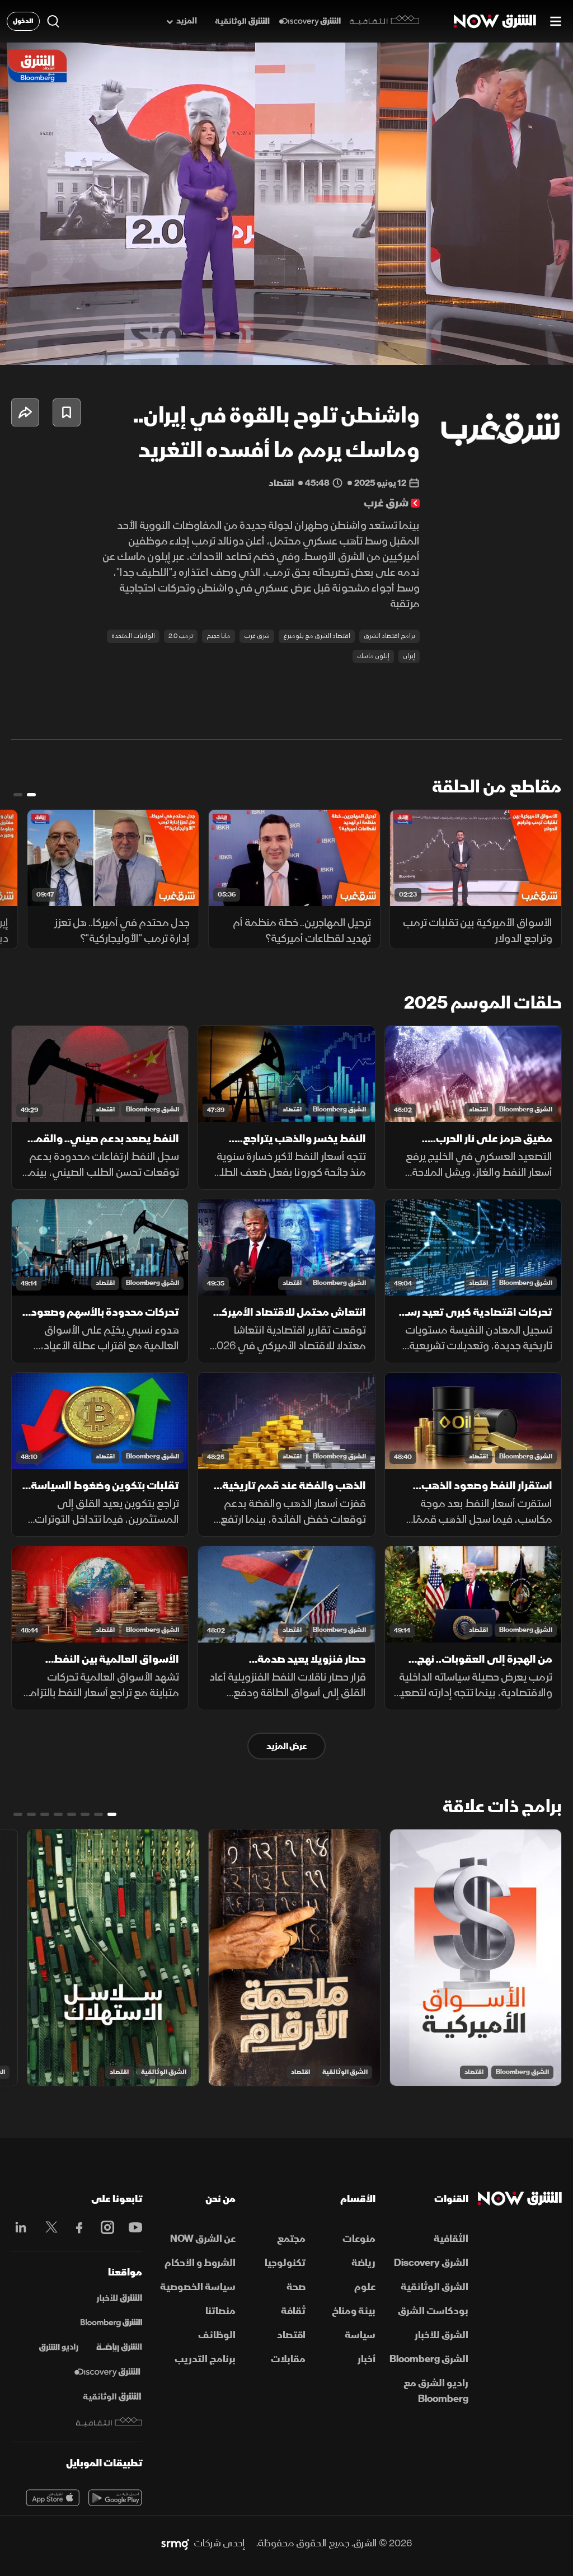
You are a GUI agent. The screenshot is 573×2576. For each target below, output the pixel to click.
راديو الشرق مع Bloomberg (436, 2391)
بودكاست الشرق (433, 2311)
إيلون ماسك (373, 656)
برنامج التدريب (205, 2359)
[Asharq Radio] (59, 2348)
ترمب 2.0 (181, 636)
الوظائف (217, 2335)
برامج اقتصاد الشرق (389, 636)
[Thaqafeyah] (109, 2422)
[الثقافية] (385, 21)
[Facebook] (77, 2227)
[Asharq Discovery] (107, 2372)
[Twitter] (49, 2227)
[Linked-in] (21, 2229)
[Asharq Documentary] (112, 2397)
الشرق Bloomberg (526, 1109)
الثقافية (451, 2239)
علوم (365, 2287)
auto (515, 347)
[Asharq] (119, 2298)
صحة (296, 2287)
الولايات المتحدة (133, 636)
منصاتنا (220, 2311)
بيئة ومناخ (354, 2311)
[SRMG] (175, 2544)
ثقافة (293, 2311)
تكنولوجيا (285, 2263)
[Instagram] (105, 2227)
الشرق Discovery (431, 2263)
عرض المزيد (286, 1746)
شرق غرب (257, 636)
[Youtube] (133, 2227)
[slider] (286, 329)
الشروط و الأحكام (200, 2263)
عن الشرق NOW (203, 2239)
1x (475, 347)
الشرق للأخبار (442, 2335)
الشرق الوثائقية (345, 2072)
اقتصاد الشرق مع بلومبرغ (317, 636)
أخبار (367, 2359)
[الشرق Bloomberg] (111, 2323)
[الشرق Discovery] (310, 22)
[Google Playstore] (115, 2498)
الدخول (23, 21)
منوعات (359, 2239)
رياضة (363, 2263)
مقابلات (288, 2359)
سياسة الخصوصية (198, 2287)
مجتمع (291, 2239)
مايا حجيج (219, 636)
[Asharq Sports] (119, 2348)
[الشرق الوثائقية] (242, 22)
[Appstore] (53, 2498)
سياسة (360, 2335)
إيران (409, 656)
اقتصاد (478, 1109)
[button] (20, 347)
